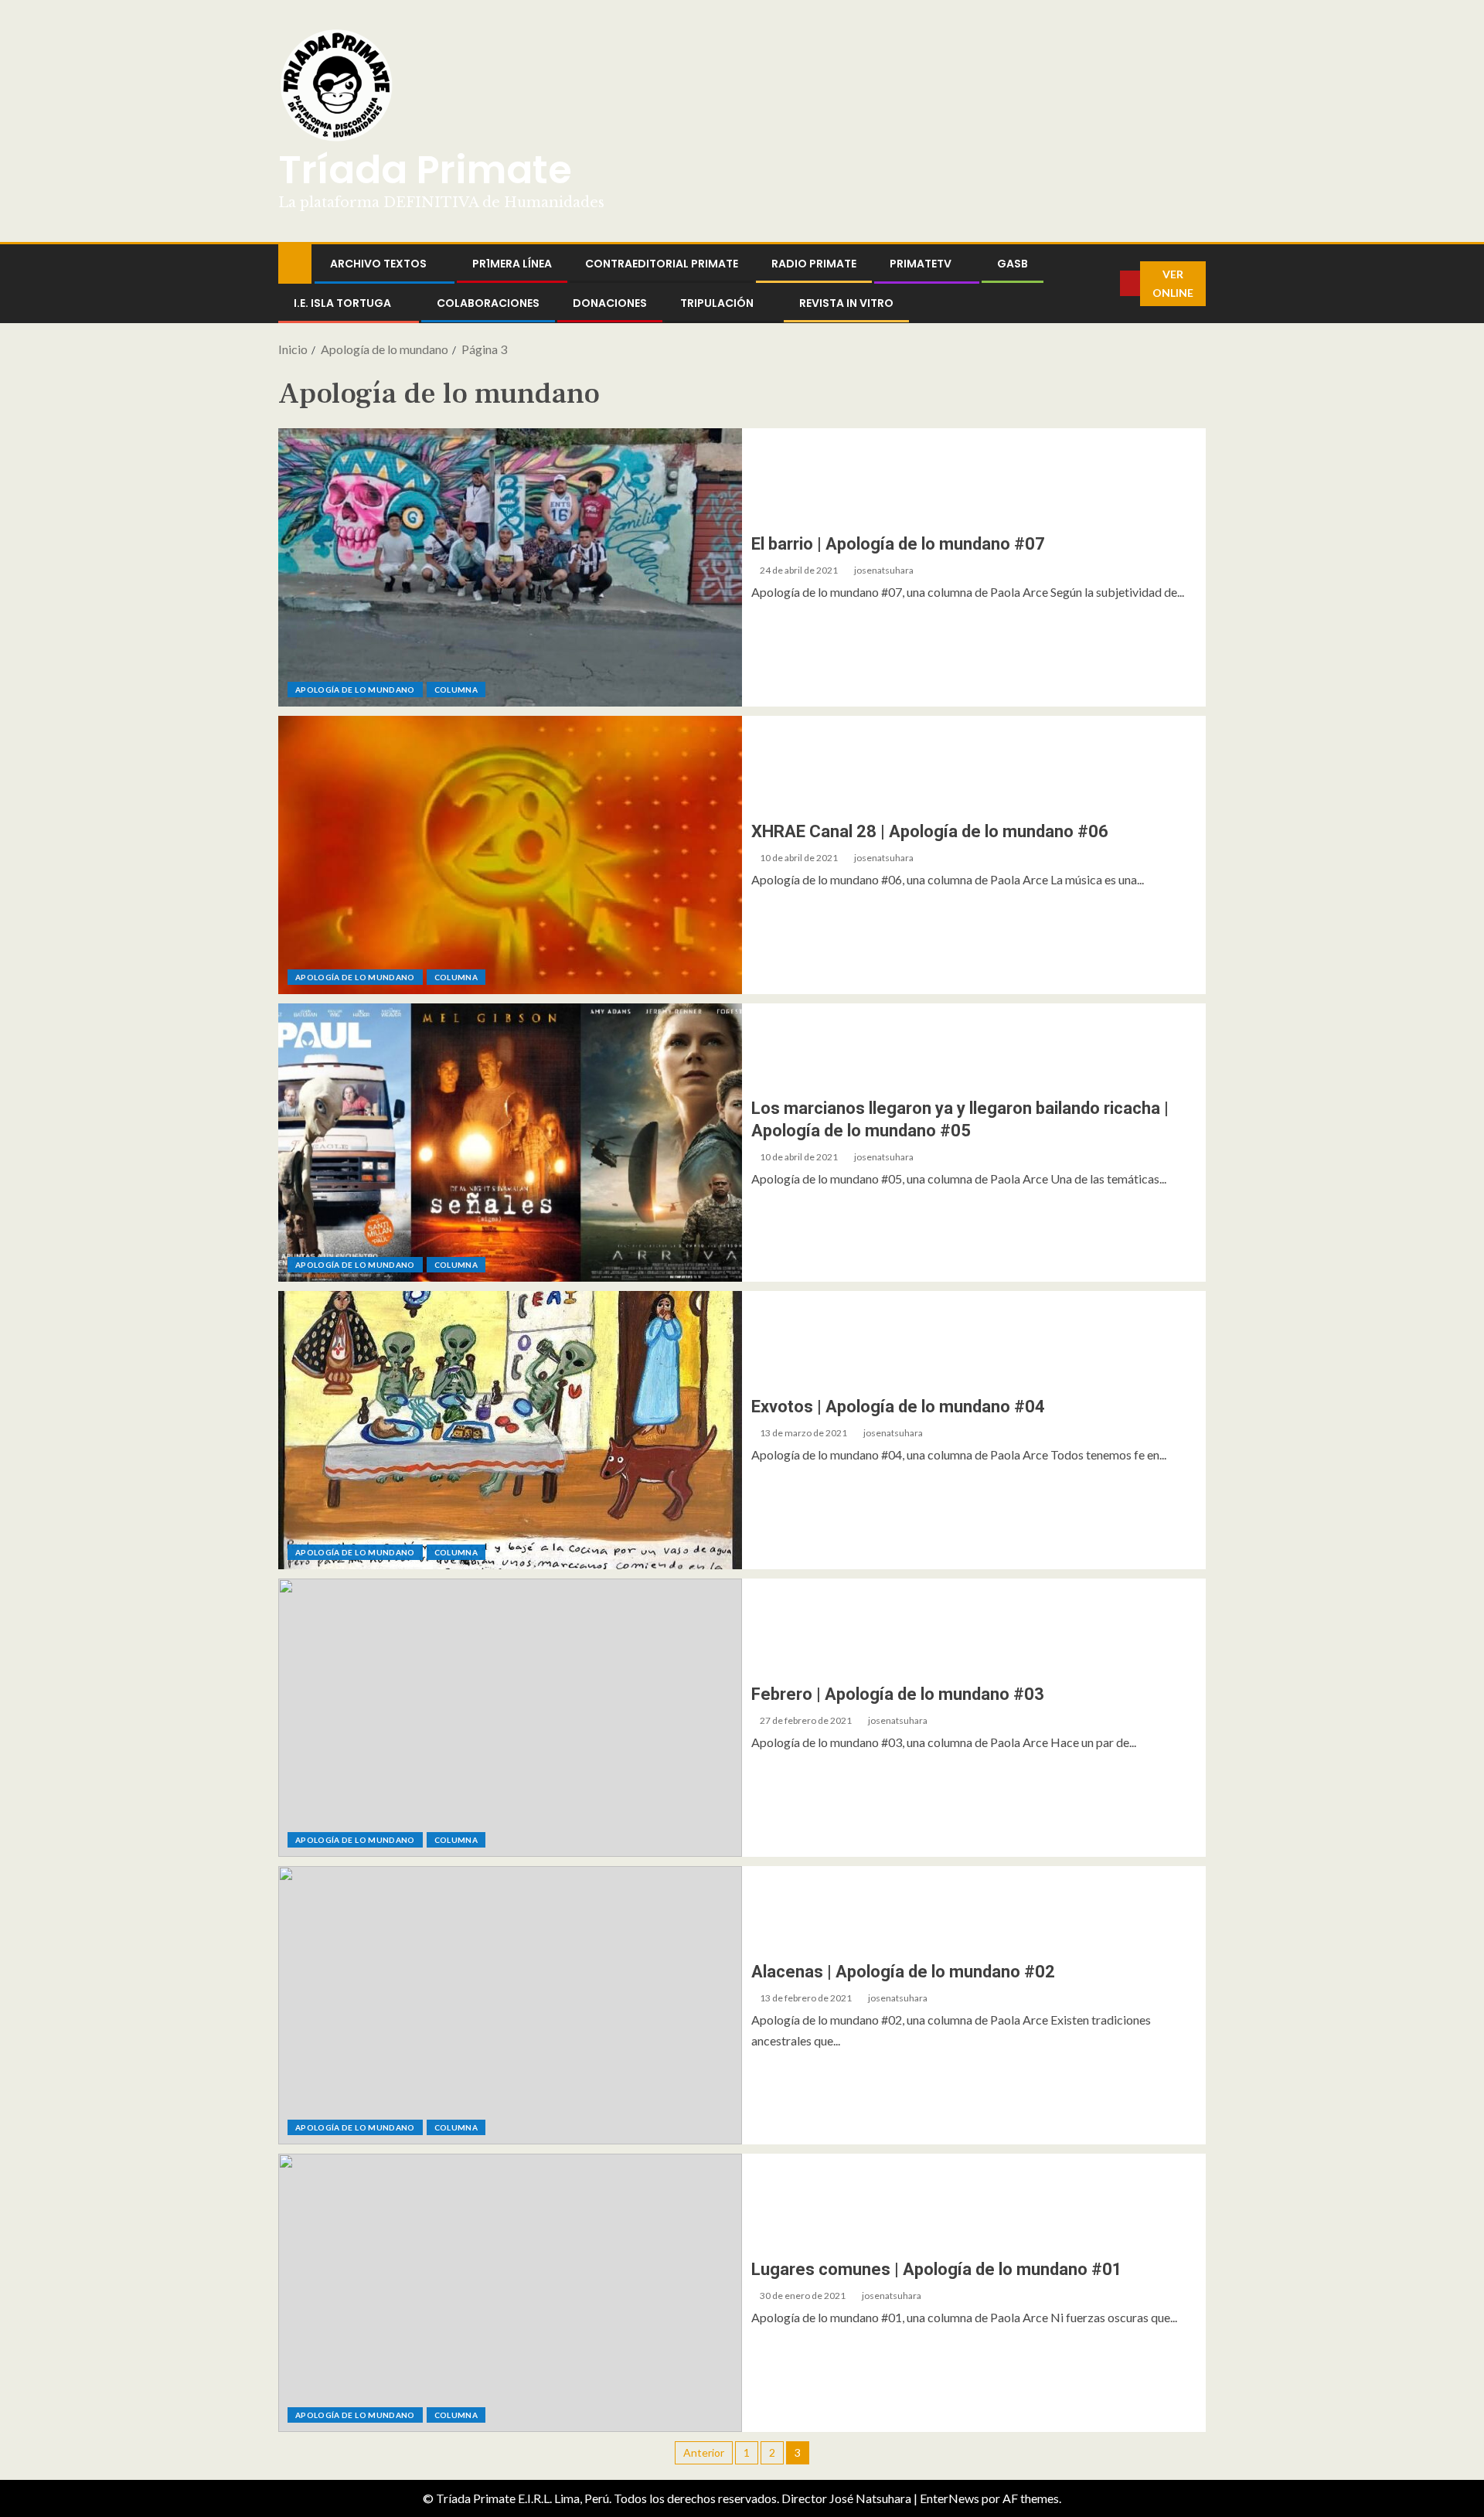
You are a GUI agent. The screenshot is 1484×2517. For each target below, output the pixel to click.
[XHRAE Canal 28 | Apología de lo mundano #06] (510, 855)
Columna (456, 690)
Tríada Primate (425, 170)
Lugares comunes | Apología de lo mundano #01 (937, 2269)
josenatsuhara (884, 570)
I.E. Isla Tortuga (342, 303)
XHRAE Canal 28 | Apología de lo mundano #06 (930, 831)
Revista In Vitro (846, 303)
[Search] (1108, 284)
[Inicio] (295, 262)
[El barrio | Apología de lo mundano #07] (510, 567)
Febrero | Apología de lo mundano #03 (898, 1694)
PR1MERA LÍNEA (512, 264)
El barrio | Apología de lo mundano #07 (898, 544)
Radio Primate (814, 264)
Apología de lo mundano (355, 690)
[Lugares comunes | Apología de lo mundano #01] (510, 2293)
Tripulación (717, 303)
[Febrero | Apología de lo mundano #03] (510, 1718)
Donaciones (610, 303)
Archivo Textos (378, 264)
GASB (1013, 264)
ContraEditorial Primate (662, 264)
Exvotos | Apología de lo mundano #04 (898, 1407)
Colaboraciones (488, 303)
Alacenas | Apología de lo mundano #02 (903, 1972)
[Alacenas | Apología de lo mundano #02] (510, 2005)
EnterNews (950, 2498)
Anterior (704, 2452)
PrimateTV (921, 264)
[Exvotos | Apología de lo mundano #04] (510, 1430)
